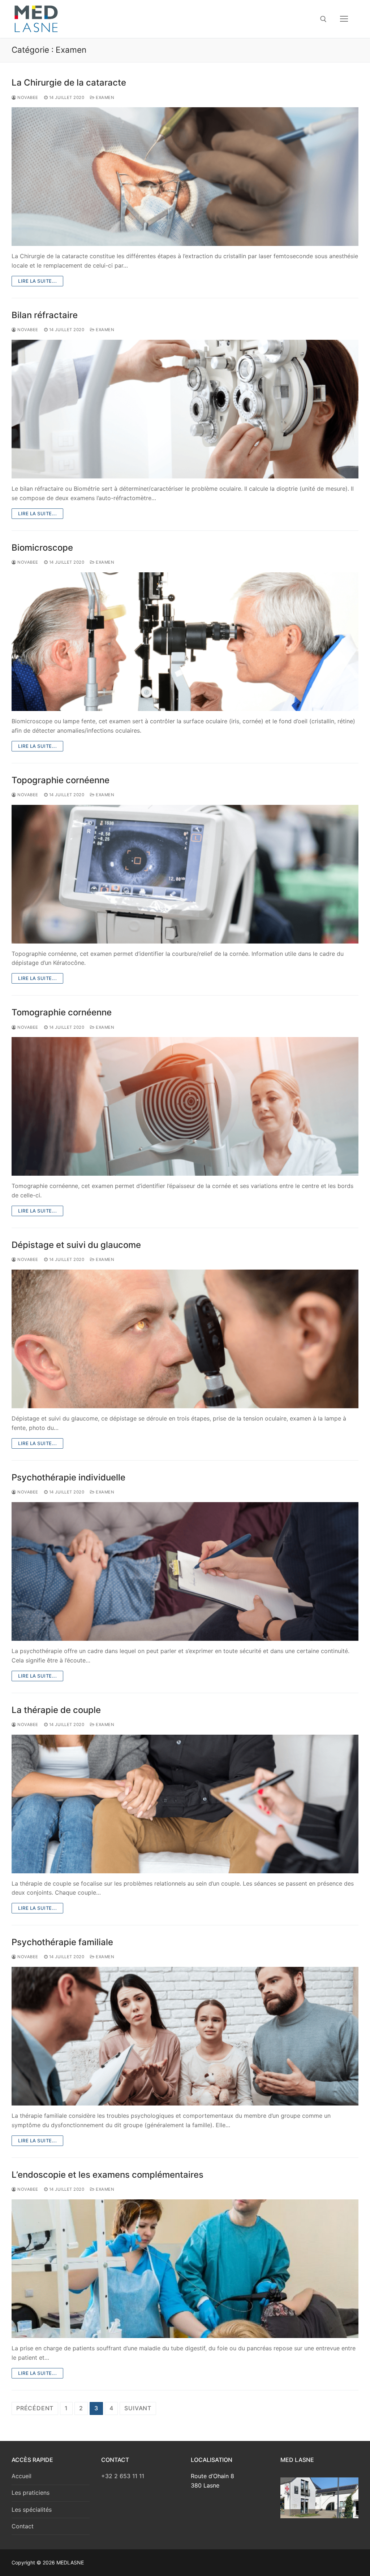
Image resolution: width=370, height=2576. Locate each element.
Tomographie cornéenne (62, 1012)
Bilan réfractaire (45, 315)
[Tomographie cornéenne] (185, 1106)
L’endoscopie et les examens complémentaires (107, 2175)
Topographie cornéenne (61, 780)
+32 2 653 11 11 (123, 2476)
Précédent (35, 2408)
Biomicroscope (42, 548)
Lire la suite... (37, 281)
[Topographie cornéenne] (185, 874)
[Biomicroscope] (185, 642)
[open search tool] (323, 19)
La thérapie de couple (56, 1710)
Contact (23, 2526)
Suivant (138, 2408)
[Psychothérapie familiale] (185, 2036)
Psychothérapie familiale (62, 1942)
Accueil (21, 2476)
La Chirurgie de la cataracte (69, 83)
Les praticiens (31, 2493)
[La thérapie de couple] (185, 1804)
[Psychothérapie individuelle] (185, 1571)
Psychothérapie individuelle (68, 1477)
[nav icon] (344, 19)
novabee (27, 97)
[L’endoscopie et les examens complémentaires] (185, 2269)
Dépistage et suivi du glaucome (76, 1245)
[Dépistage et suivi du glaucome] (185, 1339)
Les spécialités (32, 2510)
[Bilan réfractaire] (185, 409)
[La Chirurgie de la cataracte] (185, 177)
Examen (104, 97)
